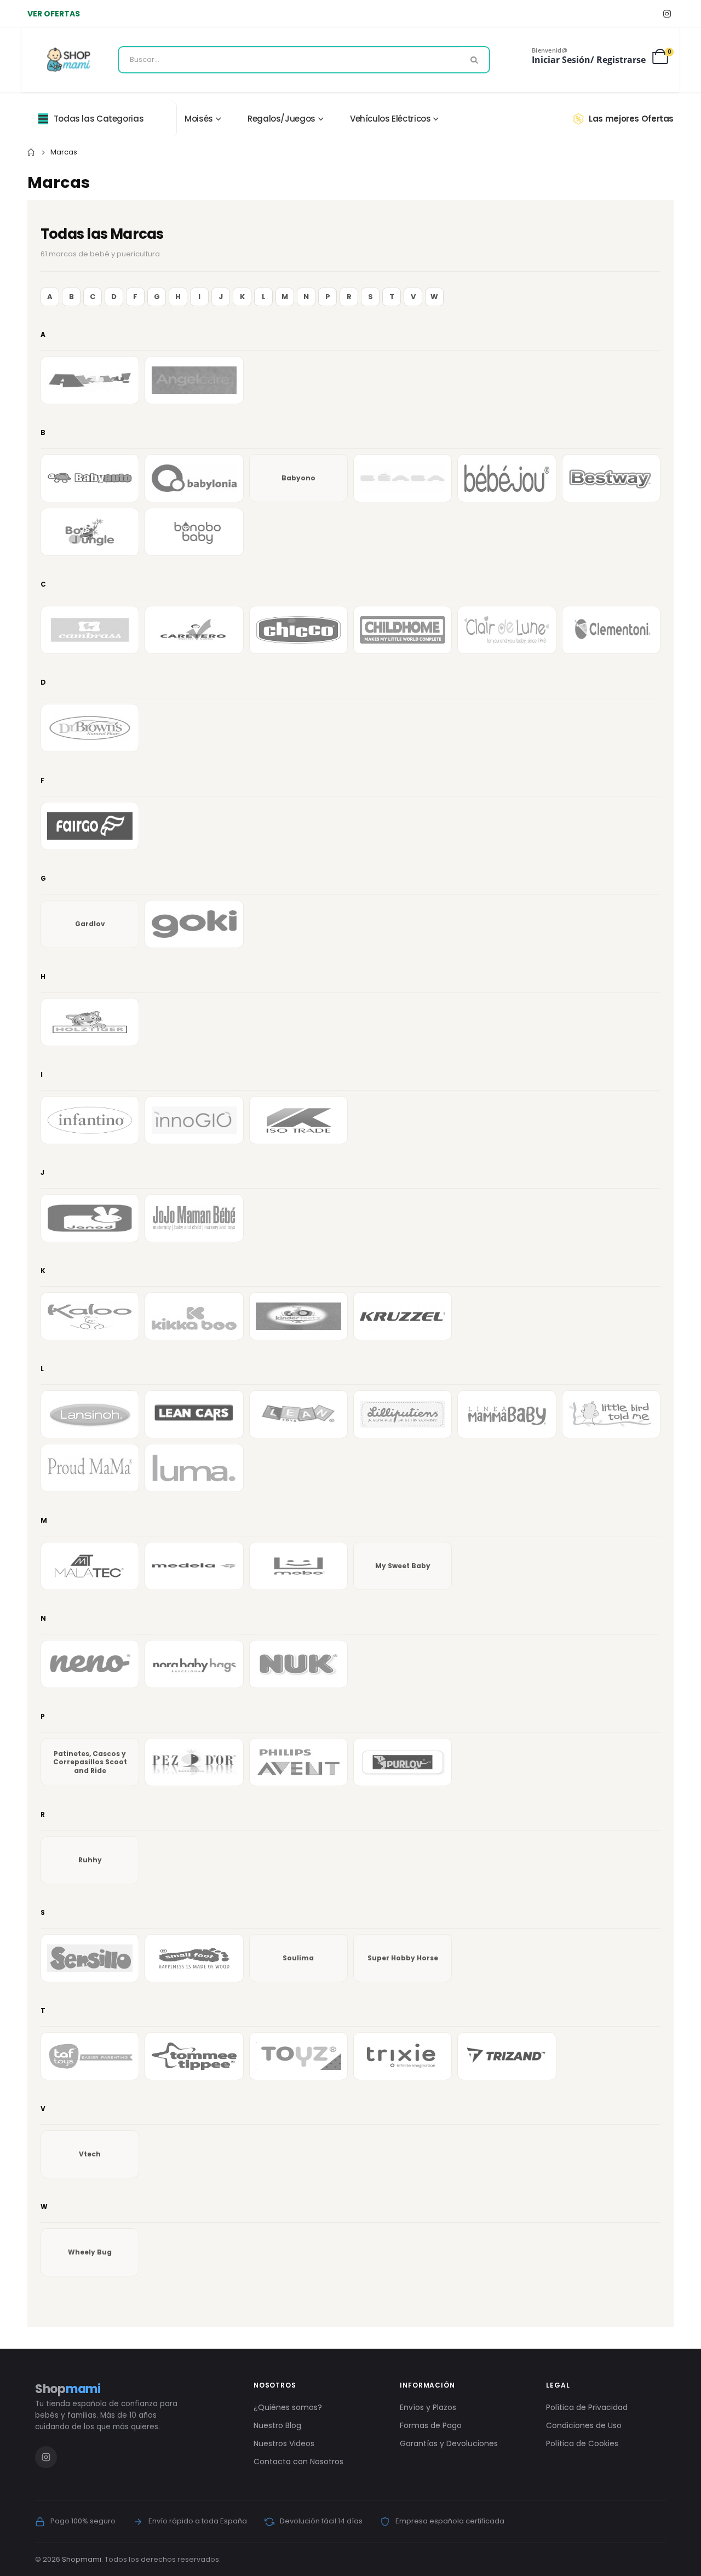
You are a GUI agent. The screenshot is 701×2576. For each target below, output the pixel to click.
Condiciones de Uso (584, 2425)
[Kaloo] (90, 1316)
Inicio (31, 152)
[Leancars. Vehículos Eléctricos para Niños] (194, 1414)
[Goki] (194, 924)
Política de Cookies (582, 2443)
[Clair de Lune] (507, 630)
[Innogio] (194, 1120)
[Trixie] (403, 2056)
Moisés (199, 119)
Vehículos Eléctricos (390, 119)
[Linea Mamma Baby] (507, 1414)
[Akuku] (90, 380)
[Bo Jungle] (90, 532)
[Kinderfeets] (298, 1316)
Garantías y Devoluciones (449, 2443)
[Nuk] (298, 1664)
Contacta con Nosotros (298, 2462)
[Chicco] (298, 630)
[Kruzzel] (403, 1316)
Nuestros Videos (284, 2443)
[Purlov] (403, 1762)
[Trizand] (507, 2056)
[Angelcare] (194, 380)
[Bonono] (194, 532)
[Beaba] (403, 478)
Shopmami (82, 2559)
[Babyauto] (90, 478)
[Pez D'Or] (194, 1762)
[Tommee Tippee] (194, 2056)
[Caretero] (194, 630)
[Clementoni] (611, 630)
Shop (68, 2389)
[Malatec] (90, 1566)
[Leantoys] (298, 1414)
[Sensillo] (90, 1958)
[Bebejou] (507, 478)
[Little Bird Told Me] (611, 1414)
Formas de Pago (431, 2425)
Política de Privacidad (587, 2407)
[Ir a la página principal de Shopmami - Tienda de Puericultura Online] (69, 60)
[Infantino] (90, 1120)
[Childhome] (403, 630)
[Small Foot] (194, 1958)
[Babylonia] (194, 478)
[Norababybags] (194, 1664)
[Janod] (90, 1218)
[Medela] (194, 1566)
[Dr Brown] (90, 728)
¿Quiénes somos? (288, 2407)
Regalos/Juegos (281, 119)
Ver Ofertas (54, 14)
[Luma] (194, 1468)
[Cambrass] (90, 630)
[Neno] (90, 1664)
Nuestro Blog (277, 2425)
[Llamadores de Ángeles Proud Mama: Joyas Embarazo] (90, 1468)
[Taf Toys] (90, 2056)
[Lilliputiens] (403, 1414)
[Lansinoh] (90, 1414)
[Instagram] (667, 13)
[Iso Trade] (298, 1120)
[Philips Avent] (298, 1762)
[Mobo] (298, 1566)
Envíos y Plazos (428, 2407)
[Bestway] (611, 478)
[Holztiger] (90, 1022)
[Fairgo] (90, 826)
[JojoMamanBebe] (194, 1218)
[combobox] (304, 60)
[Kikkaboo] (194, 1316)
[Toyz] (298, 2056)
